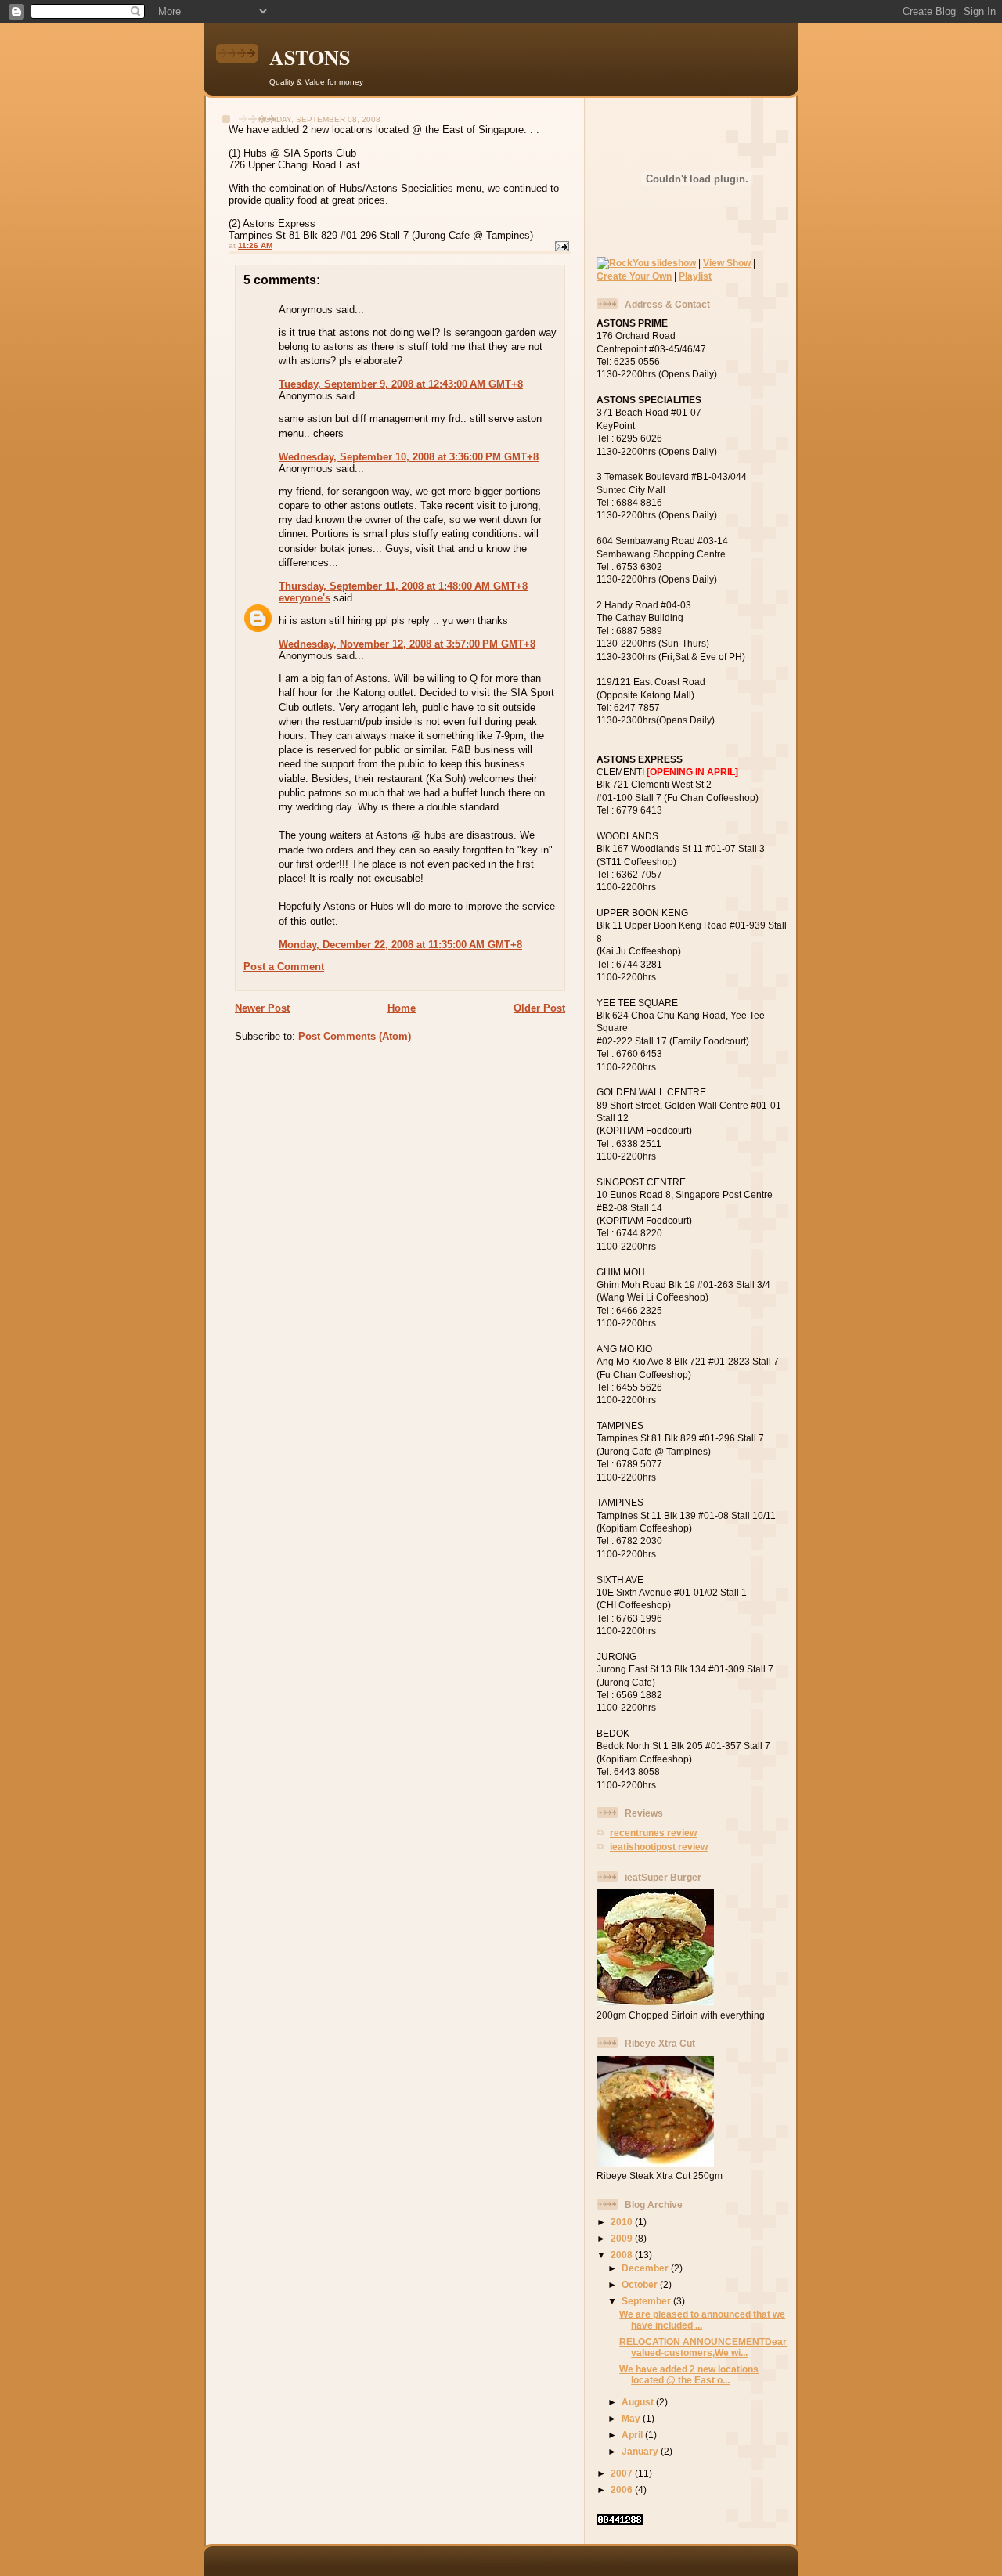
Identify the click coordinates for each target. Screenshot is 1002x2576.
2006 (623, 2489)
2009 (623, 2238)
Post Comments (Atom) (355, 1036)
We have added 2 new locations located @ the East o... (689, 2374)
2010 (623, 2222)
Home (402, 1008)
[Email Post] (561, 245)
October (641, 2284)
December (646, 2268)
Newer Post (262, 1008)
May (632, 2418)
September (647, 2301)
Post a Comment (284, 967)
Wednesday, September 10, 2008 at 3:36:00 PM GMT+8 (409, 457)
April (633, 2435)
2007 (623, 2473)
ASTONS (310, 57)
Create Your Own (634, 276)
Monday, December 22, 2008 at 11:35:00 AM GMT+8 (400, 945)
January (641, 2451)
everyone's (305, 598)
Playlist (695, 276)
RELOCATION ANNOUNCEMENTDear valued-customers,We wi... (703, 2347)
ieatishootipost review (659, 1847)
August (639, 2402)
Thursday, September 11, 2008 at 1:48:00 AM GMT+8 (403, 586)
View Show (727, 263)
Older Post (539, 1008)
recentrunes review (653, 1833)
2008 (623, 2255)
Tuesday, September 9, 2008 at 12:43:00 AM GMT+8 (401, 384)
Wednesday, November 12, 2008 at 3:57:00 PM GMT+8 (407, 644)
